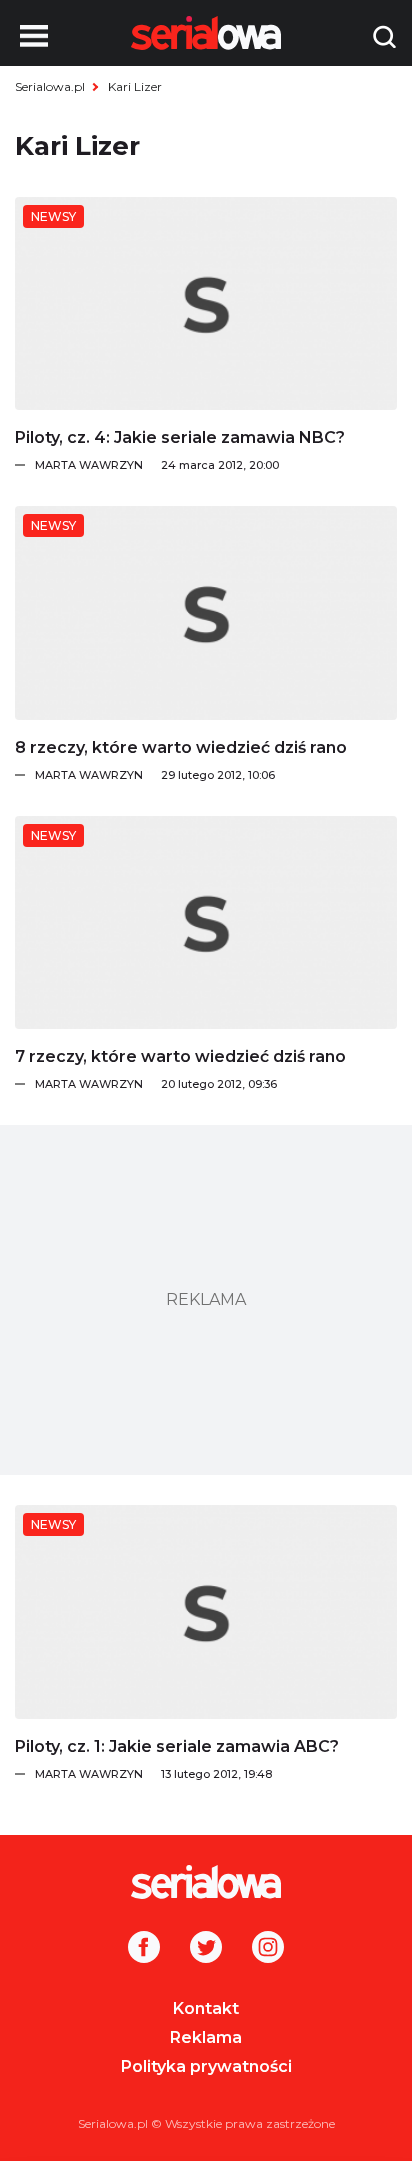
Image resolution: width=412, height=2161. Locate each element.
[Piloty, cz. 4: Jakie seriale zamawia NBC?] (206, 303)
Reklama (206, 2037)
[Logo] (206, 1882)
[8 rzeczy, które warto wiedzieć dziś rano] (206, 612)
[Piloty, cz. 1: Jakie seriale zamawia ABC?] (206, 1611)
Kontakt (206, 2008)
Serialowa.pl (50, 86)
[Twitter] (206, 1949)
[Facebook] (144, 1949)
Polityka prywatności (206, 2066)
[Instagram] (268, 1949)
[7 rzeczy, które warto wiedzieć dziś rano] (206, 922)
